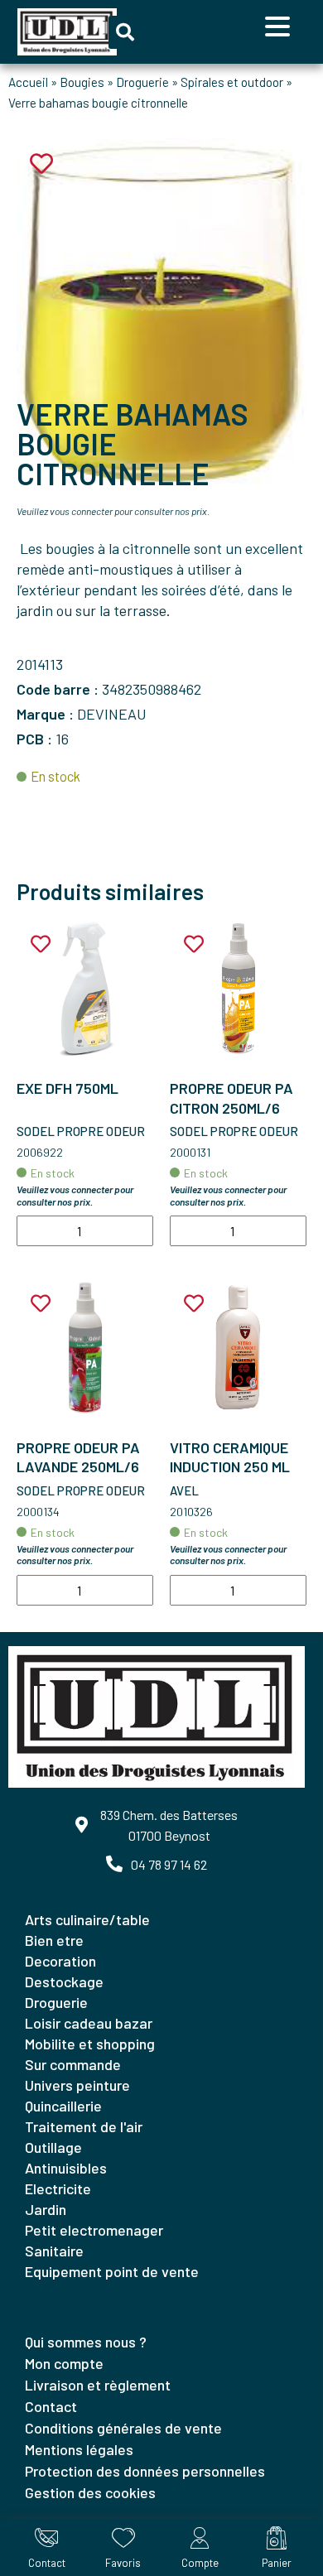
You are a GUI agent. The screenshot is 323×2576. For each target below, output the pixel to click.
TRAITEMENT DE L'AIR (84, 2126)
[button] (125, 32)
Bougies (82, 82)
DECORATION (60, 1961)
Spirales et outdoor (232, 82)
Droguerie (142, 82)
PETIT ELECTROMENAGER (94, 2230)
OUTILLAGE (53, 2147)
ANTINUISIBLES (66, 2168)
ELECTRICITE (58, 2188)
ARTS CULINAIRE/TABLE (87, 1919)
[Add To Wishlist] (41, 944)
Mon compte (64, 2363)
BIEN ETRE (54, 1940)
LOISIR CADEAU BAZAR (89, 2023)
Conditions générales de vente (123, 2428)
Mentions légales (79, 2449)
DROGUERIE (56, 2002)
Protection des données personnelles (145, 2471)
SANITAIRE (54, 2251)
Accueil (28, 82)
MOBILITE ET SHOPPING (90, 2044)
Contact (51, 2406)
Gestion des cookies (90, 2492)
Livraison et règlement (98, 2385)
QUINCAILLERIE (63, 2106)
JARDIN (46, 2209)
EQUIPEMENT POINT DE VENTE (112, 2271)
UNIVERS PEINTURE (77, 2085)
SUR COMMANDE (73, 2064)
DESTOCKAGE (64, 1981)
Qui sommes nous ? (86, 2342)
